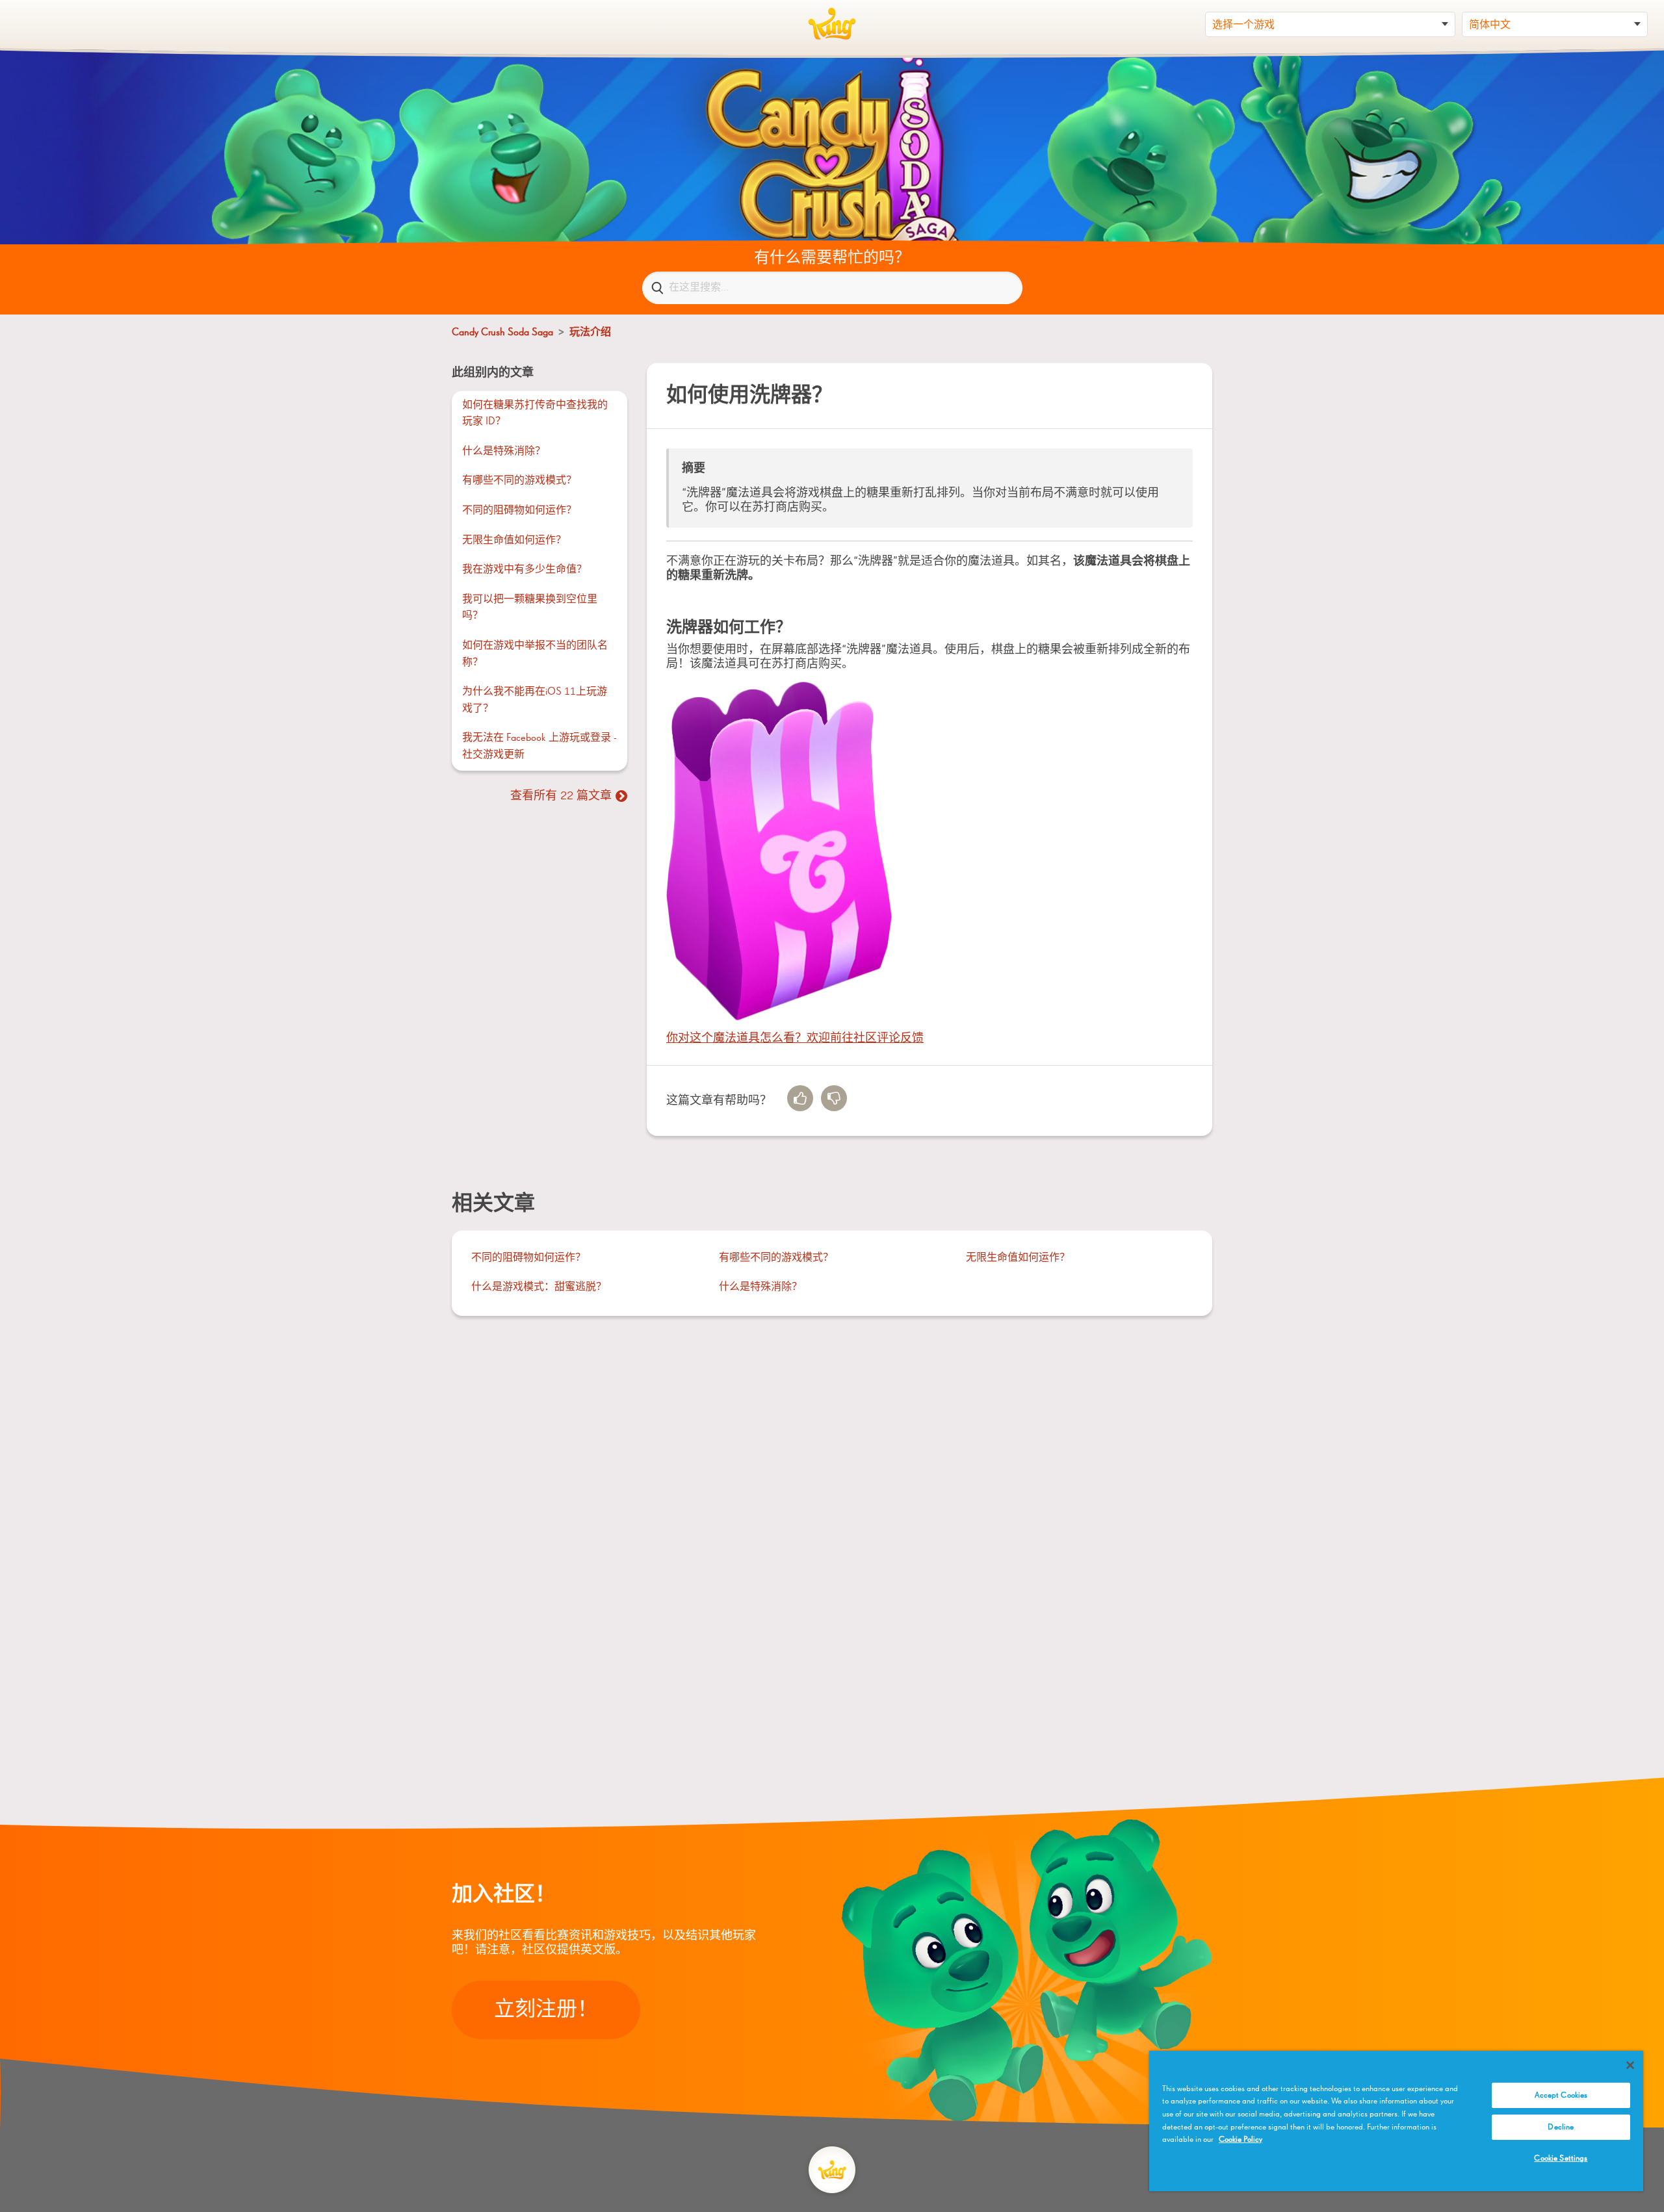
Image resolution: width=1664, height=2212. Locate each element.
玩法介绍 (590, 333)
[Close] (1630, 2065)
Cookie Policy (1241, 2140)
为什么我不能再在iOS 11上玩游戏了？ (535, 701)
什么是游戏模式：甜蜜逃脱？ (539, 1287)
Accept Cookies (1561, 2095)
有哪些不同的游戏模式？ (519, 481)
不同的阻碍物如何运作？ (519, 511)
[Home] (832, 24)
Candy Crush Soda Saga (502, 333)
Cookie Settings (1561, 2158)
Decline (1561, 2127)
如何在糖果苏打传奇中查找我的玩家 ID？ (535, 414)
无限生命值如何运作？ (514, 541)
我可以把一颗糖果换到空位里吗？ (530, 608)
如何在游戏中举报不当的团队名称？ (535, 654)
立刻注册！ (546, 2010)
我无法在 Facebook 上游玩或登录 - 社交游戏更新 (539, 747)
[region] (1396, 2121)
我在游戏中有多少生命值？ (525, 570)
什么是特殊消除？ (504, 452)
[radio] (800, 1098)
